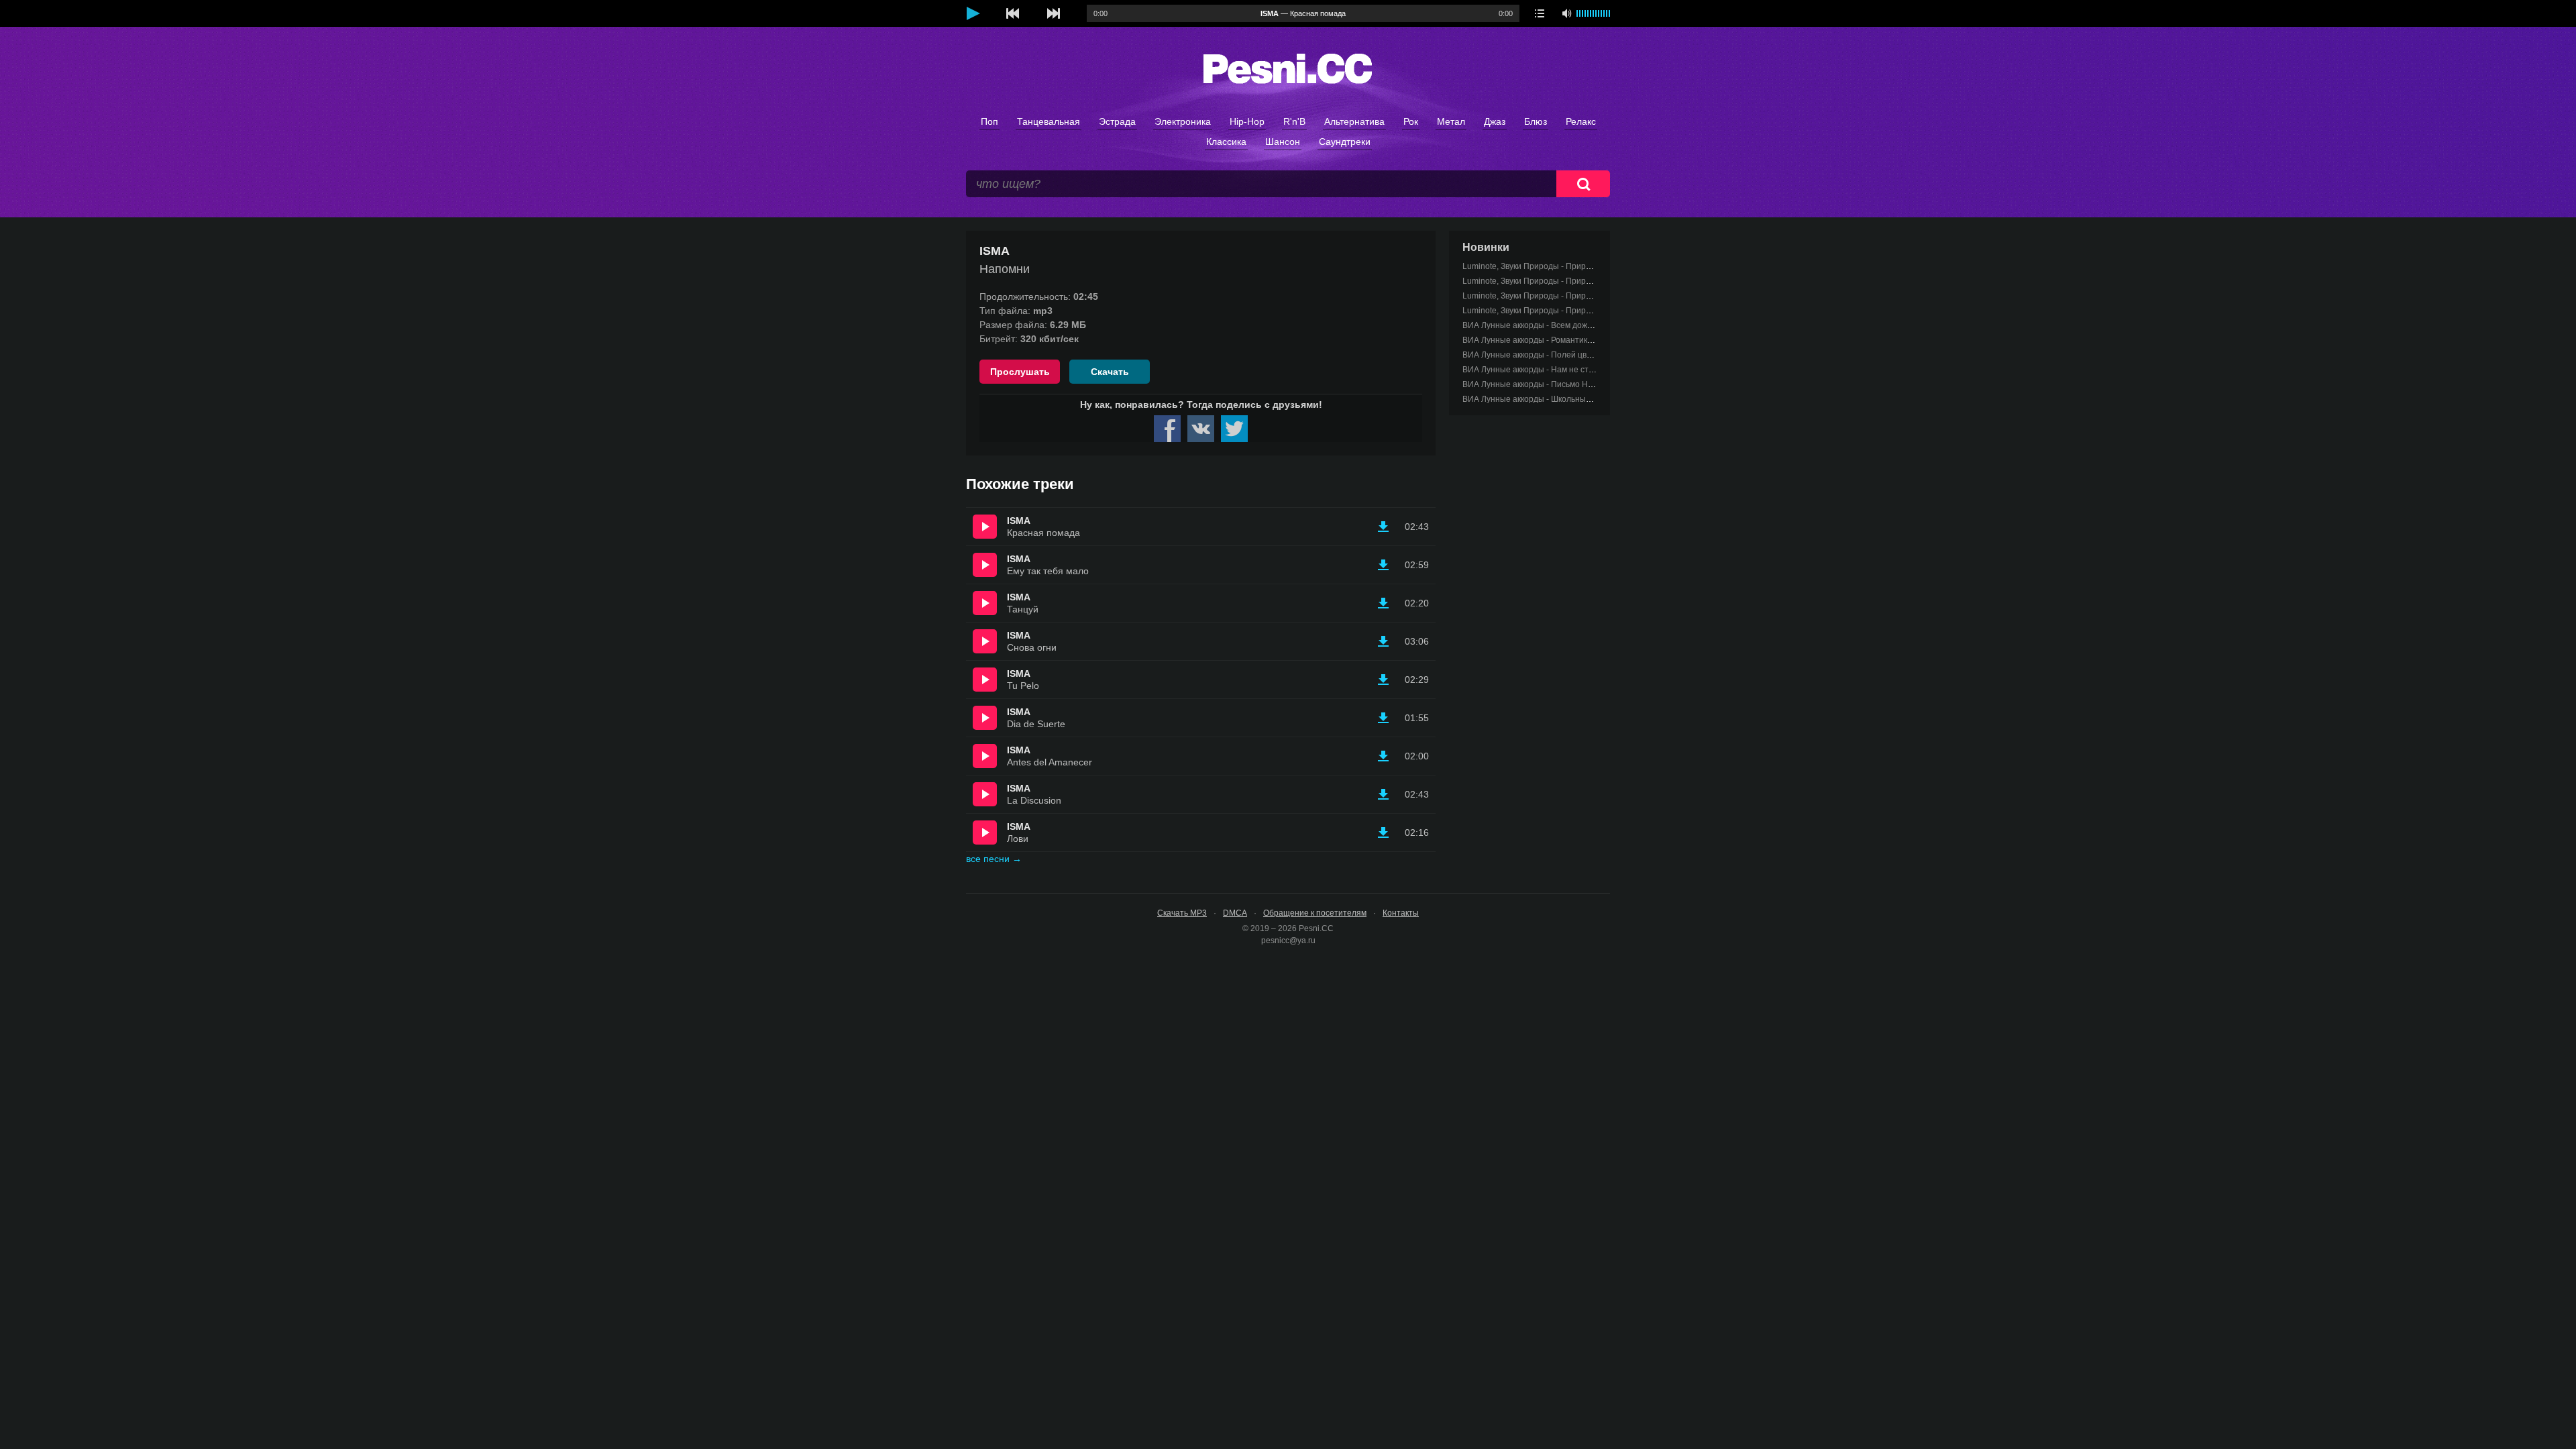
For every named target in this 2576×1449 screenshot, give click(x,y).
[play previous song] (1013, 13)
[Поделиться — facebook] (1167, 429)
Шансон (1283, 142)
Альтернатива (1354, 121)
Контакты (1401, 913)
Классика (1226, 142)
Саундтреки (1345, 142)
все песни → (994, 859)
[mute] (1566, 13)
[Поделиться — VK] (1201, 429)
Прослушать (1020, 372)
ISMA (1019, 521)
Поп (989, 121)
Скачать (1110, 372)
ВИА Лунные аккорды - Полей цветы (1532, 355)
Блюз (1536, 121)
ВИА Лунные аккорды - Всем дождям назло (1545, 325)
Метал (1451, 121)
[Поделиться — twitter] (1234, 429)
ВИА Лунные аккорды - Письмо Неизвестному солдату (1566, 384)
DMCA (1235, 913)
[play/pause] (973, 13)
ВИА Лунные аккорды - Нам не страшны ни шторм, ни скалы (1577, 370)
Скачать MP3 (1182, 913)
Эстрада (1117, 121)
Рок (1411, 121)
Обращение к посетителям (1315, 913)
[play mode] (1540, 13)
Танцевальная (1049, 121)
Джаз (1495, 121)
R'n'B (1294, 121)
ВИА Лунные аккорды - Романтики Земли (1540, 340)
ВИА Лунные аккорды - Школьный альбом (1542, 399)
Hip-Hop (1247, 121)
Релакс (1581, 121)
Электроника (1183, 121)
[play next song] (1053, 13)
